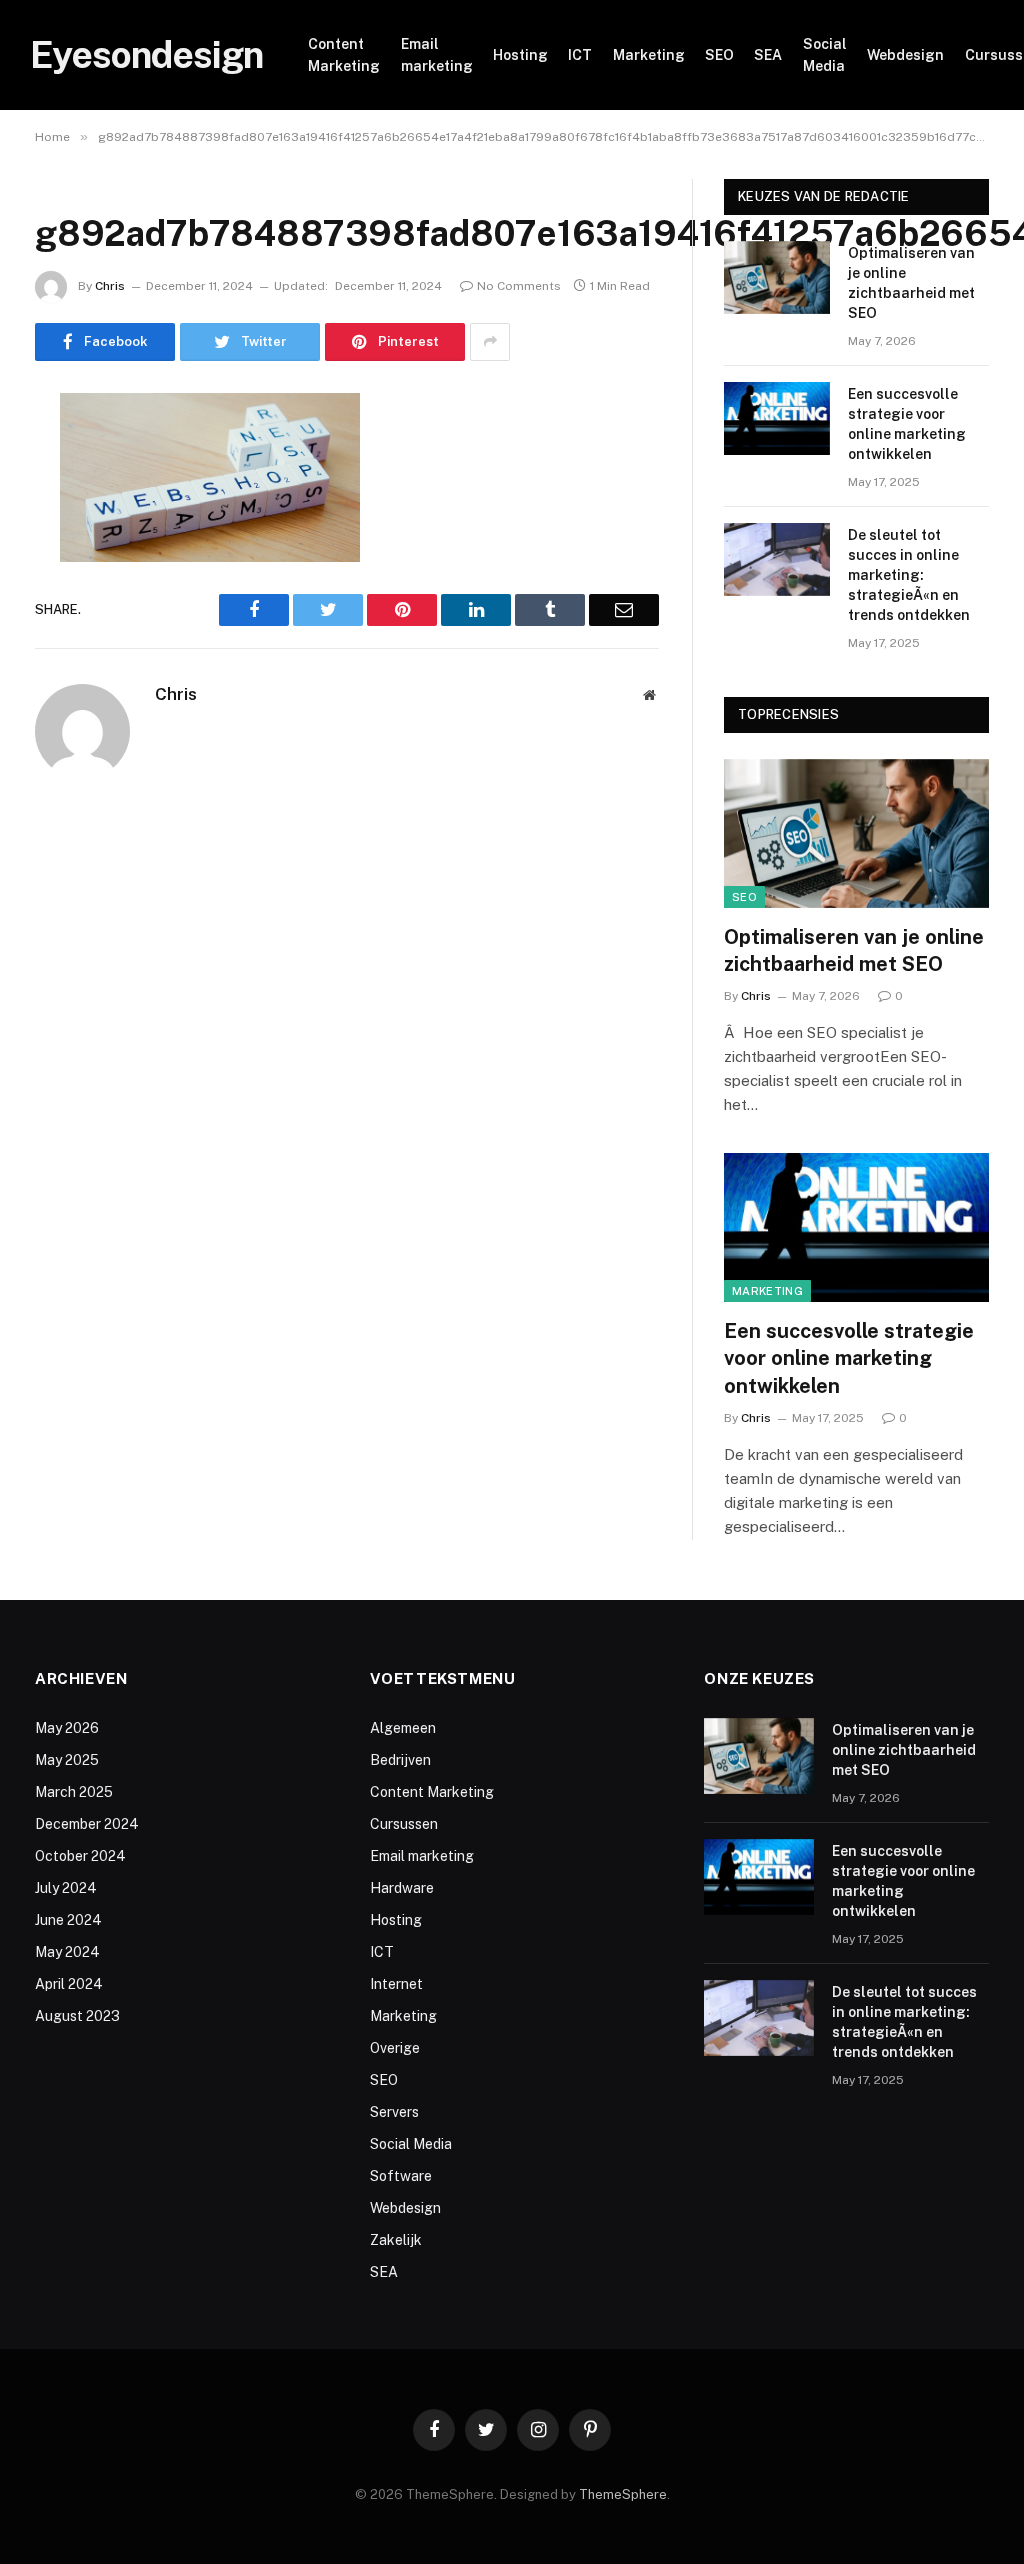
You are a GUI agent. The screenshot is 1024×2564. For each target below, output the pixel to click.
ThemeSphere (623, 2494)
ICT (580, 55)
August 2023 (77, 2016)
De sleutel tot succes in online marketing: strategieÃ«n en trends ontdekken (909, 575)
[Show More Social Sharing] (490, 342)
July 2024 (66, 1888)
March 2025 (74, 1792)
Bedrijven (400, 1760)
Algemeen (403, 1728)
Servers (394, 2112)
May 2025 (67, 1760)
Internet (396, 1984)
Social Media (825, 55)
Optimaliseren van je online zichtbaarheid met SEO (911, 283)
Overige (395, 2048)
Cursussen (404, 1824)
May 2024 (67, 1952)
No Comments (519, 286)
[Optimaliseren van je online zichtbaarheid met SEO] (777, 277)
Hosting (520, 55)
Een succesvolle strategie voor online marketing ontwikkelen (907, 424)
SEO (719, 55)
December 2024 (87, 1824)
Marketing (649, 55)
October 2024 (80, 1856)
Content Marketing (344, 55)
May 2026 (67, 1728)
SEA (768, 55)
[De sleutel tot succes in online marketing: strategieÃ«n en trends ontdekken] (777, 559)
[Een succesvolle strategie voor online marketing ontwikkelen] (777, 418)
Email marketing (437, 55)
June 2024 (68, 1920)
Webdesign (905, 55)
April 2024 (69, 1984)
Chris (110, 286)
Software (401, 2176)
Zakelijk (396, 2240)
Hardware (402, 1888)
